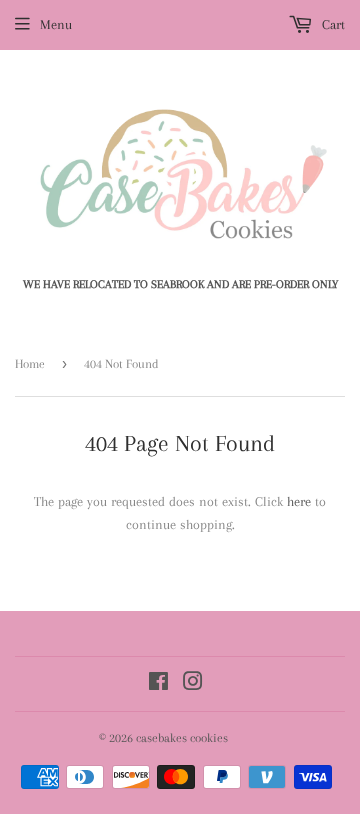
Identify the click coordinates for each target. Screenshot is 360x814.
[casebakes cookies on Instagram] (193, 684)
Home (30, 364)
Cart (331, 24)
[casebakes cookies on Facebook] (158, 684)
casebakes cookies (182, 738)
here (299, 501)
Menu (56, 24)
